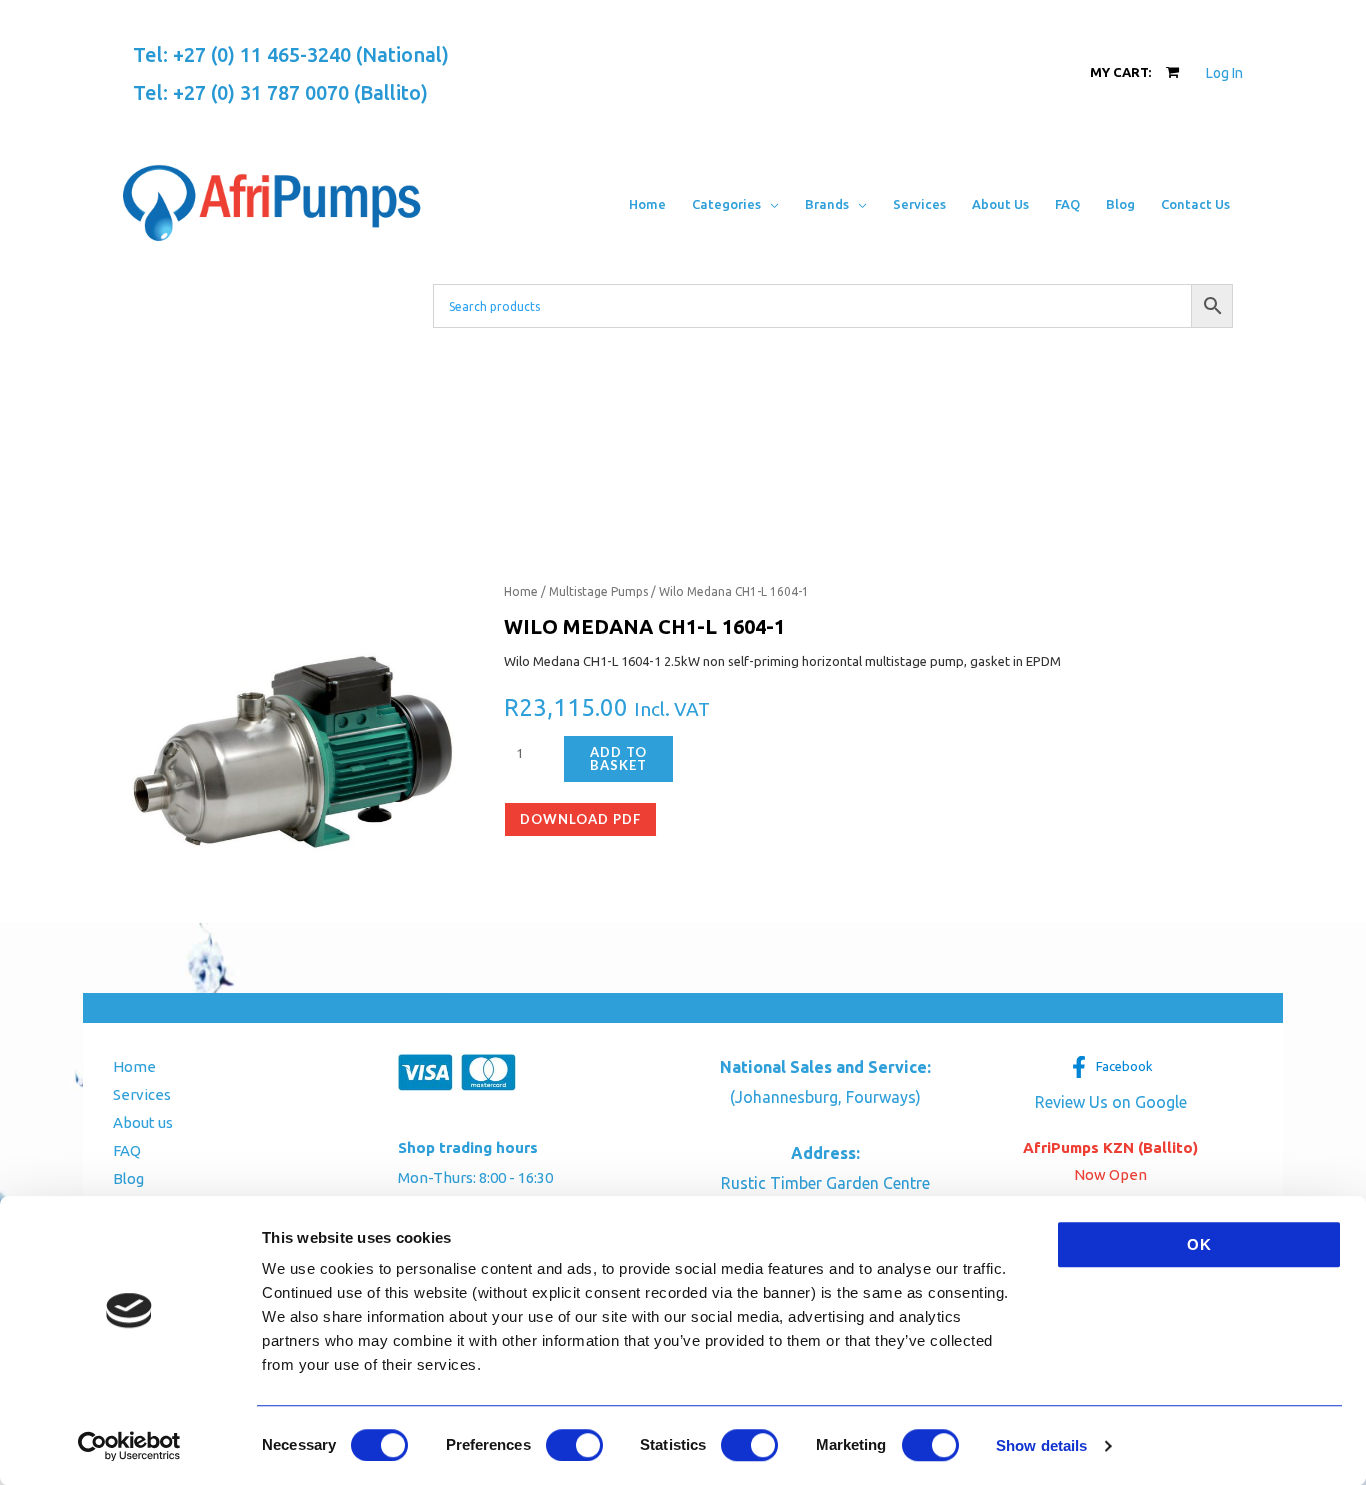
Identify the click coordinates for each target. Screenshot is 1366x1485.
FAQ (127, 1150)
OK (1199, 1244)
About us (143, 1122)
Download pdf (580, 819)
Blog (128, 1178)
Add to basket (618, 758)
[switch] (574, 1445)
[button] (770, 204)
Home (521, 591)
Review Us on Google (1111, 1102)
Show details (1041, 1445)
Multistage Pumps (598, 591)
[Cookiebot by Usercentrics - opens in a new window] (129, 1446)
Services (142, 1094)
